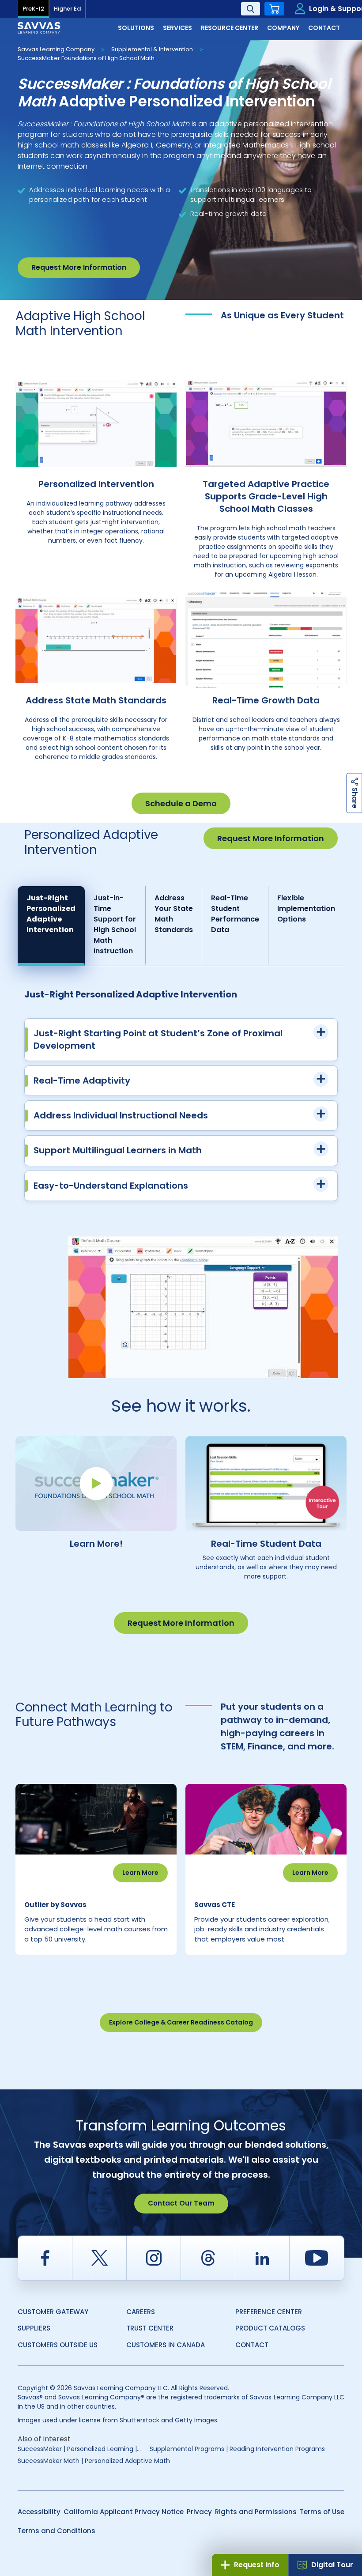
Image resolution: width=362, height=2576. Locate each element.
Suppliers (34, 2328)
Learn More (140, 1873)
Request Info (257, 2565)
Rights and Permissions (256, 2512)
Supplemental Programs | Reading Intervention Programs (237, 2449)
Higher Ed (67, 9)
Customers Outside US (58, 2345)
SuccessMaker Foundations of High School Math (86, 58)
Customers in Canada (166, 2345)
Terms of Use (322, 2512)
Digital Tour (332, 2565)
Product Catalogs (270, 2328)
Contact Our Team (181, 2203)
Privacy (199, 2512)
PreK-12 (33, 9)
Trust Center (150, 2328)
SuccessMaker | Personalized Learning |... (79, 2449)
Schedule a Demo (181, 803)
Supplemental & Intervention (152, 49)
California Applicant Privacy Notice (124, 2512)
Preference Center (269, 2312)
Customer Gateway (53, 2312)
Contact (252, 2345)
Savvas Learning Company (56, 49)
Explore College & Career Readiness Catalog (181, 2022)
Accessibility (39, 2512)
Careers (141, 2312)
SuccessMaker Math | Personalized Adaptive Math (94, 2461)
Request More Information (79, 267)
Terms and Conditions (57, 2531)
